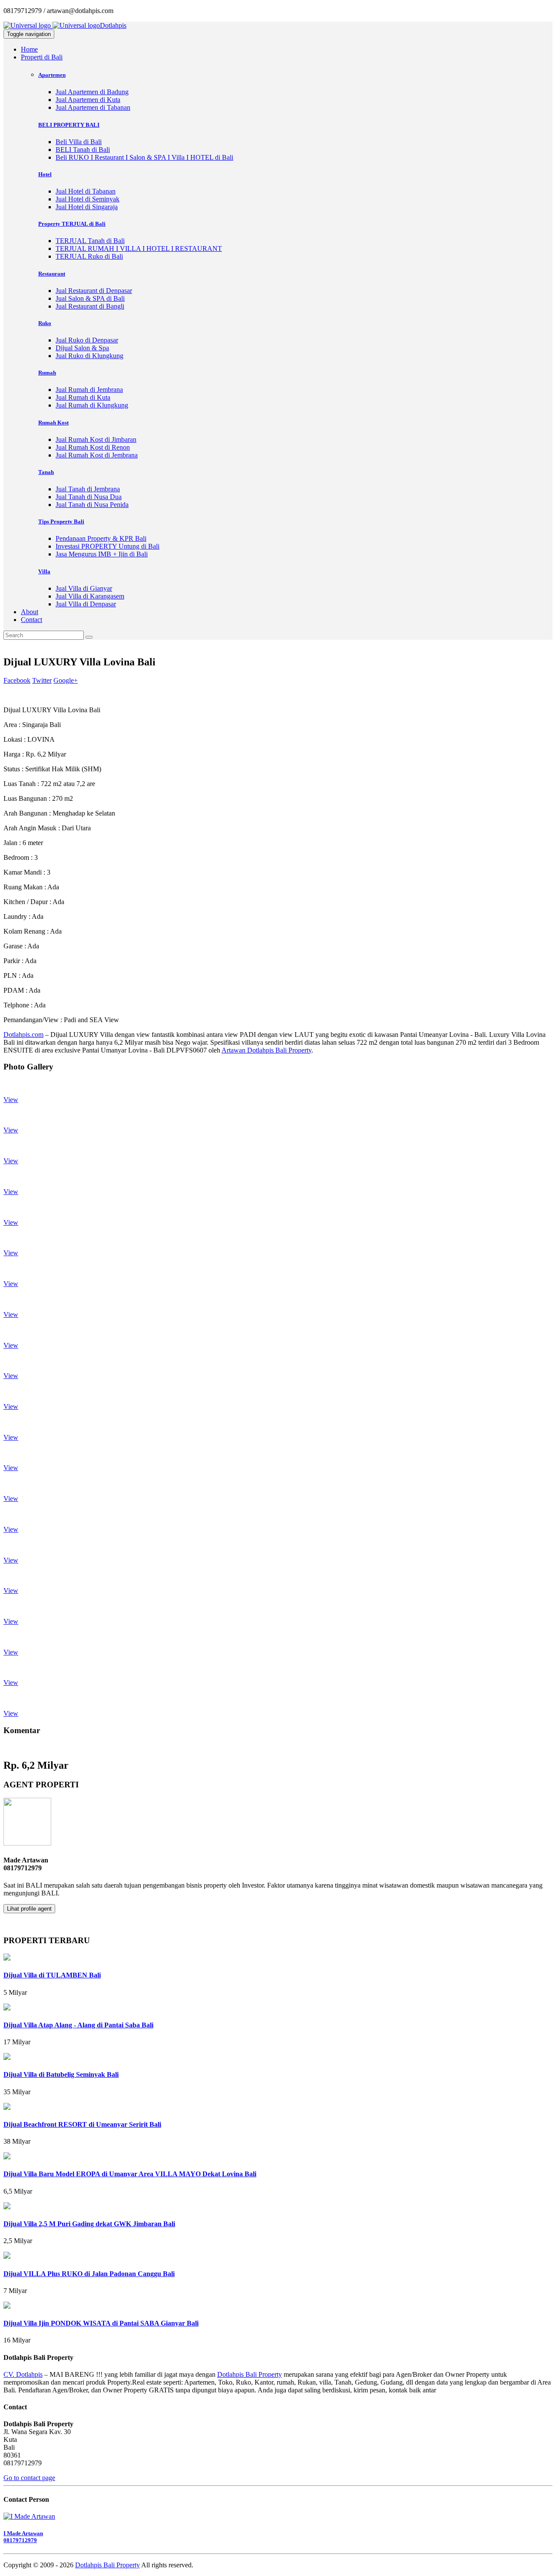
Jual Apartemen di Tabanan (93, 107)
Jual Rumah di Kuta (83, 397)
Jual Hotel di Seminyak (88, 199)
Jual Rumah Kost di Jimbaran (96, 439)
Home (29, 49)
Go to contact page (29, 2478)
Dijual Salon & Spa (82, 348)
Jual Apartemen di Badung (92, 92)
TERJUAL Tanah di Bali (90, 241)
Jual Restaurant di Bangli (90, 306)
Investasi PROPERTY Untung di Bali (108, 546)
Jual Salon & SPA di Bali (90, 298)
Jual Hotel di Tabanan (86, 191)
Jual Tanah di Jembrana (88, 489)
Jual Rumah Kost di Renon (93, 447)
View (11, 1100)
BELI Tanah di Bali (83, 150)
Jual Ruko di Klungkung (89, 356)
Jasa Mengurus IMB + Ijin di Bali (102, 554)
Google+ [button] (66, 680)
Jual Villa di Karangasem (90, 596)
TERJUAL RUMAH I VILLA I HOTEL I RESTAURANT (139, 248)
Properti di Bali (42, 57)
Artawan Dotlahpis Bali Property (266, 1050)
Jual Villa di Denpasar (86, 604)
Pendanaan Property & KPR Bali (101, 538)
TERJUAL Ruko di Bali (89, 256)
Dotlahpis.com (23, 1035)
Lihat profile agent (29, 1909)
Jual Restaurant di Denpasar (94, 291)
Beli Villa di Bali (79, 142)
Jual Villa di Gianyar (84, 588)
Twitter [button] (42, 680)
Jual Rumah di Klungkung (92, 405)
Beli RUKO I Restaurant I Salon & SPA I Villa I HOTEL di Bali (144, 157)
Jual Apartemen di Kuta (88, 100)
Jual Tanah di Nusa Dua (89, 497)
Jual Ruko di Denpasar (87, 340)
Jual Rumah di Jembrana (89, 390)
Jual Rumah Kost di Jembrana (97, 455)
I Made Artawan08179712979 (23, 2537)
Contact (31, 620)
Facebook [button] (17, 680)
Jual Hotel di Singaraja (87, 207)
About (30, 612)
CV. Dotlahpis (23, 2374)
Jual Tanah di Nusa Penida (92, 505)
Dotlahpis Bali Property (250, 2374)
